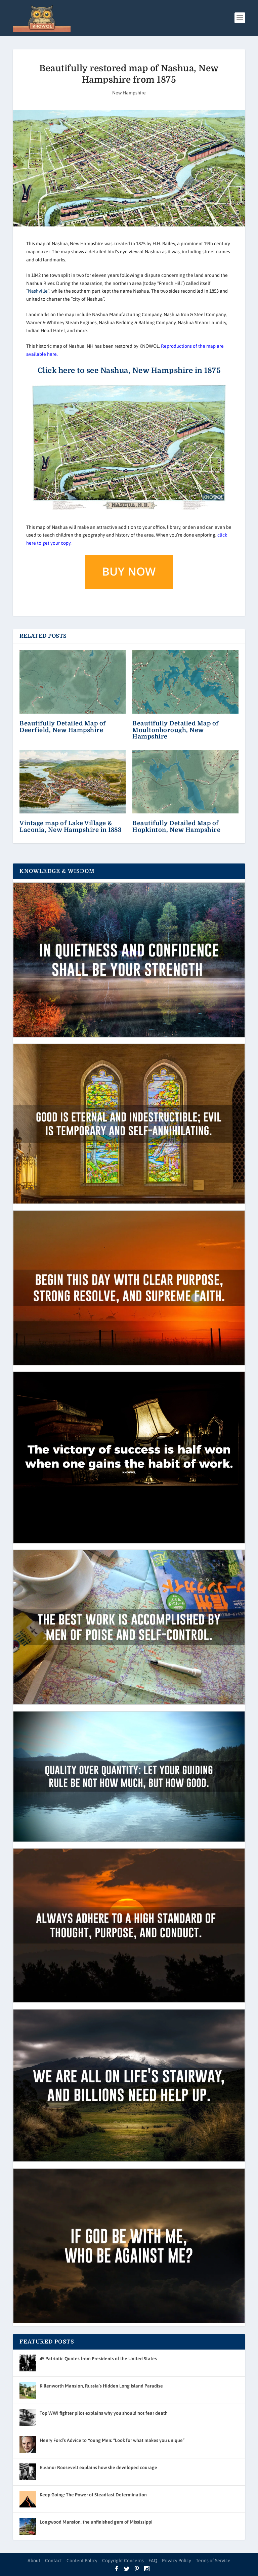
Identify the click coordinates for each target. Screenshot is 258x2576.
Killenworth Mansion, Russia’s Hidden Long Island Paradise (101, 2386)
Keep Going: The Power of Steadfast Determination (93, 2495)
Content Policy (82, 2561)
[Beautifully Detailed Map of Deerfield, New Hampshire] (73, 682)
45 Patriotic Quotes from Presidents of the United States (98, 2359)
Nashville (38, 291)
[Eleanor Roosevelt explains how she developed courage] (28, 2472)
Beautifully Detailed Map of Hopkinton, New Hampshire (176, 826)
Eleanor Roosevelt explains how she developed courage (98, 2467)
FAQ (153, 2561)
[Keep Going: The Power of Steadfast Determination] (28, 2499)
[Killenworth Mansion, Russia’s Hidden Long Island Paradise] (28, 2390)
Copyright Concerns (123, 2561)
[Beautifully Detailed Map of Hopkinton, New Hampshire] (185, 782)
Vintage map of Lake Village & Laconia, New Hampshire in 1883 (71, 826)
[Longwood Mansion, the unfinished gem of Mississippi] (28, 2526)
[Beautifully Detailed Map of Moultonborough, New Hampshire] (185, 682)
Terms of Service (213, 2561)
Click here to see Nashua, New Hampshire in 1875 (129, 370)
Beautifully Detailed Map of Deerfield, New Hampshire (63, 727)
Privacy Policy (177, 2561)
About (34, 2561)
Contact (53, 2561)
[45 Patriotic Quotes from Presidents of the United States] (28, 2363)
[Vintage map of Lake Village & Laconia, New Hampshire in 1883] (73, 782)
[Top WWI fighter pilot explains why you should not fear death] (28, 2417)
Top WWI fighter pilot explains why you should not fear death (104, 2413)
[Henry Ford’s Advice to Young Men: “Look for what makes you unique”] (28, 2445)
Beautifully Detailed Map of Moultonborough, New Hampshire (176, 730)
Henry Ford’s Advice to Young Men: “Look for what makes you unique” (112, 2440)
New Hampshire (129, 93)
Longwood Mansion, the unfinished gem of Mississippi (96, 2522)
